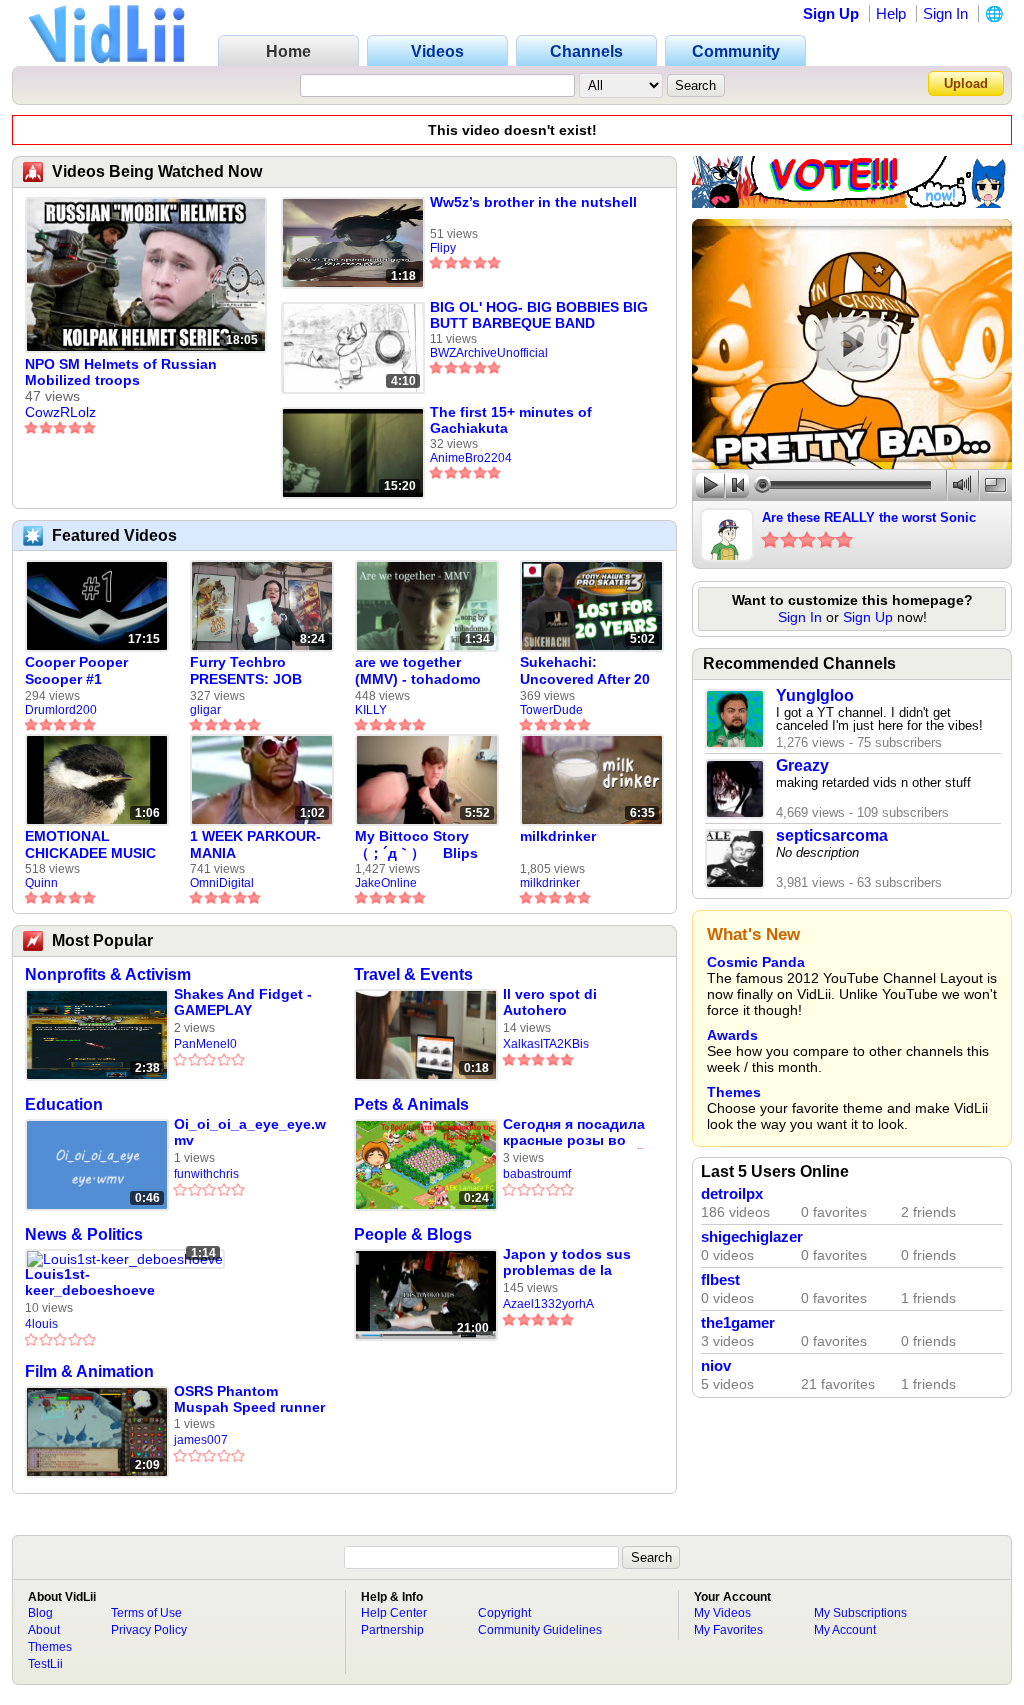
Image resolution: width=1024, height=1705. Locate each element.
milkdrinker (558, 836)
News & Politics (84, 1234)
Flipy (443, 248)
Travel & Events (413, 974)
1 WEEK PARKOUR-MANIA (255, 844)
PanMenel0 (205, 1044)
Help (891, 13)
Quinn (41, 883)
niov (716, 1366)
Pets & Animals (411, 1104)
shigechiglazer (752, 1237)
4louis (41, 1324)
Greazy (802, 765)
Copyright (504, 1613)
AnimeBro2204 (471, 458)
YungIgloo (815, 695)
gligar (205, 710)
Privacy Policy (149, 1630)
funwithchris (206, 1174)
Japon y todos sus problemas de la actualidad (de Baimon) (567, 1262)
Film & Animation (89, 1371)
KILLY (371, 710)
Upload (966, 83)
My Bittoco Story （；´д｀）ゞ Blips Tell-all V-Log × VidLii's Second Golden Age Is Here (420, 845)
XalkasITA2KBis (546, 1044)
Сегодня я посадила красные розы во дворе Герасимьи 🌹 (576, 1132)
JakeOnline (386, 883)
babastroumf (537, 1174)
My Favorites (728, 1630)
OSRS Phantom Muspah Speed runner (249, 1399)
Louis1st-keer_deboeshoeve (90, 1282)
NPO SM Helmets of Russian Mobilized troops (121, 372)
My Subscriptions (860, 1613)
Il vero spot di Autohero (550, 1002)
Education (64, 1104)
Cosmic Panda (756, 962)
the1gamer (738, 1323)
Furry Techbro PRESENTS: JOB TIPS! (246, 671)
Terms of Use (146, 1613)
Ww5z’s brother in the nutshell (533, 202)
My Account (845, 1630)
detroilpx (732, 1194)
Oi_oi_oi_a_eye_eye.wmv (250, 1132)
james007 (201, 1440)
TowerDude (551, 710)
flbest (720, 1280)
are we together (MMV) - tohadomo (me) (418, 671)
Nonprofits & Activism (108, 974)
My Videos (722, 1613)
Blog (40, 1613)
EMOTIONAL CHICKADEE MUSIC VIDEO (90, 845)
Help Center (394, 1613)
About (44, 1630)
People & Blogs (413, 1234)
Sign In (945, 13)
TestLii (45, 1664)
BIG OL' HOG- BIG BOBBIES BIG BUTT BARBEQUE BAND (539, 315)
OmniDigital (222, 883)
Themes (734, 1092)
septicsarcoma (832, 835)
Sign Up (831, 13)
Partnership (392, 1630)
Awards (732, 1035)
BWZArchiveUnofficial (489, 353)
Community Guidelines (540, 1630)
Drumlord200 (61, 710)
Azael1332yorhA (548, 1304)
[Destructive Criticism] (852, 203)
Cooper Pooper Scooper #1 (76, 670)
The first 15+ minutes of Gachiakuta (511, 420)
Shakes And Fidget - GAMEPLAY (243, 1002)
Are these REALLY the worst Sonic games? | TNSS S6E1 (869, 519)
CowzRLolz (60, 412)
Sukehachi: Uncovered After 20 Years (585, 671)
